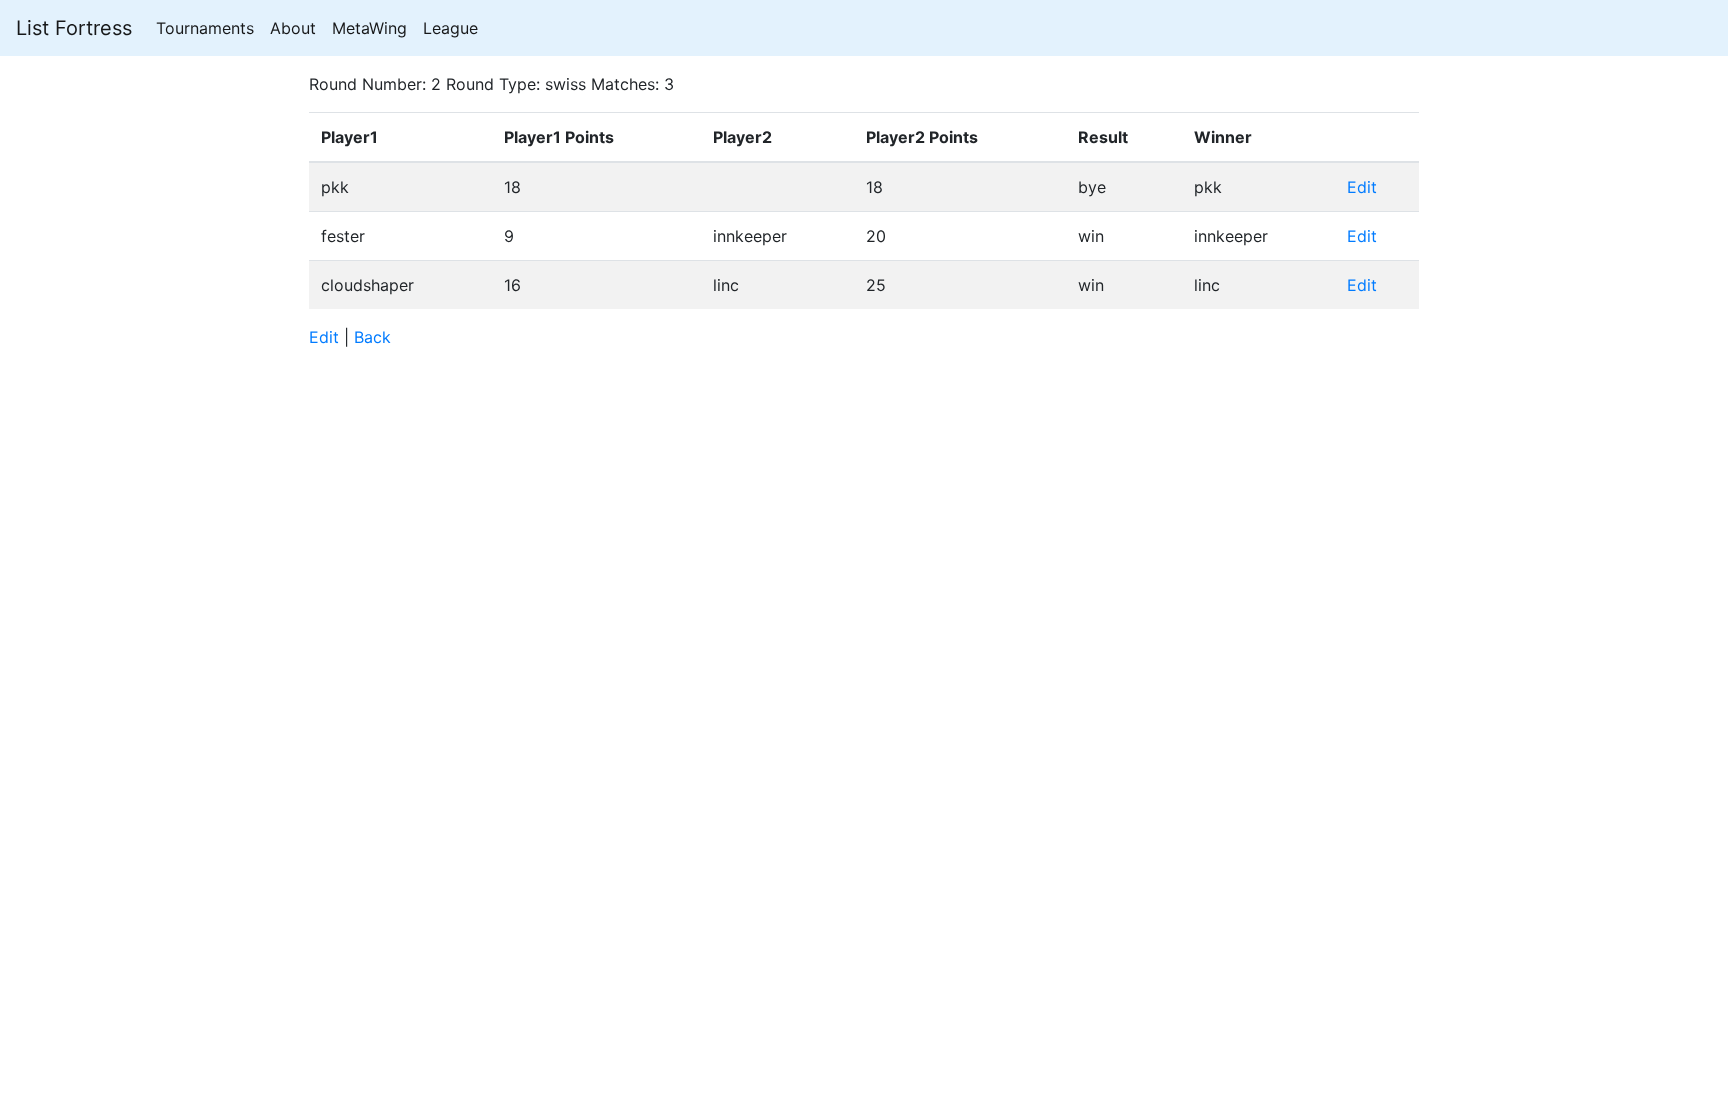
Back (372, 337)
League (450, 28)
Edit (1362, 187)
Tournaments (205, 28)
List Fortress (74, 28)
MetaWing (369, 28)
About (293, 28)
